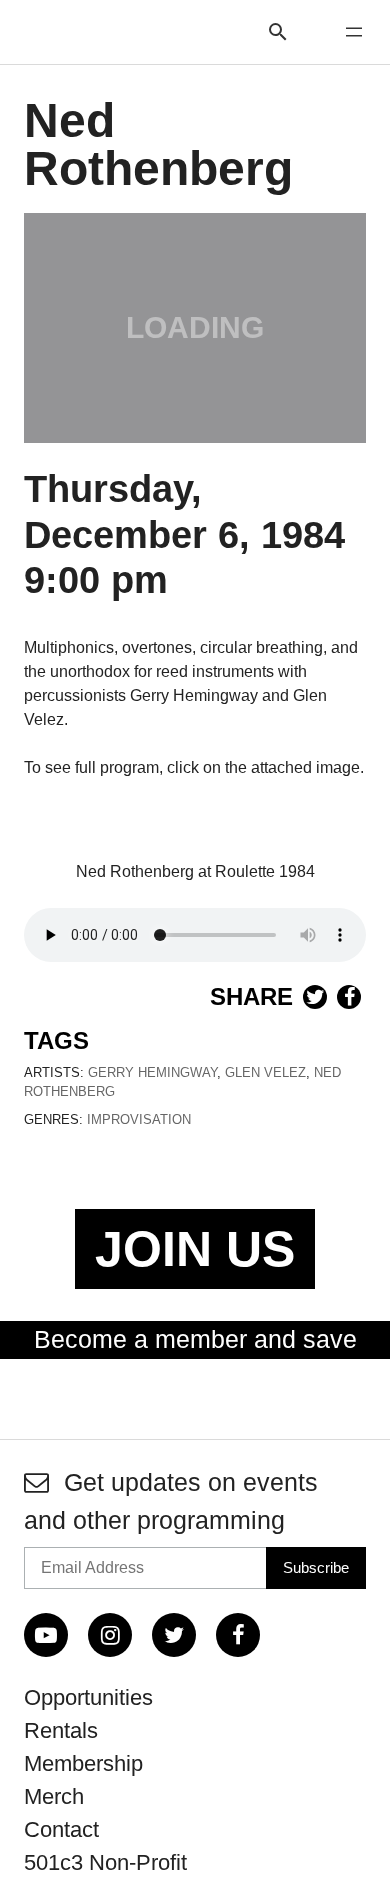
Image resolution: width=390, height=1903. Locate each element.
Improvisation (139, 1119)
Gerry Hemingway (152, 1072)
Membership (83, 1763)
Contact (61, 1829)
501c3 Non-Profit (105, 1862)
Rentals (61, 1730)
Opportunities (88, 1697)
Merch (54, 1796)
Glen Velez (265, 1072)
